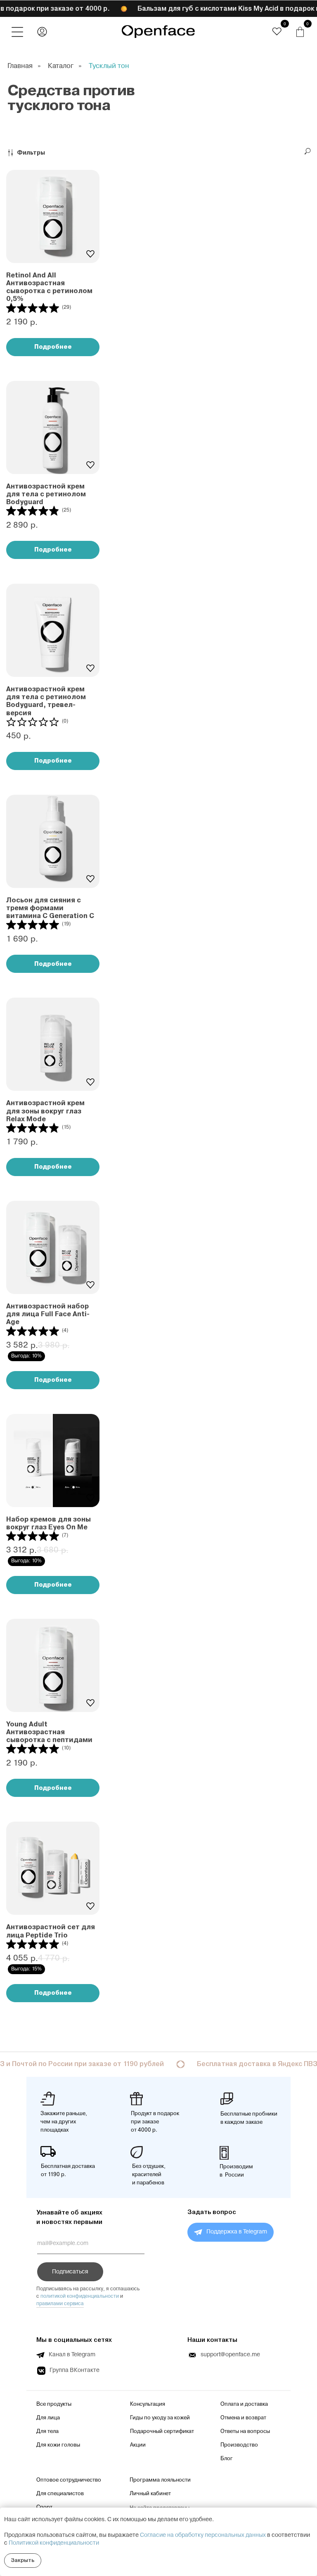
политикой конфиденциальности (80, 2296)
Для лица (48, 2418)
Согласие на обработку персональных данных (203, 2535)
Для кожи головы (58, 2445)
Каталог (61, 66)
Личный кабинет (150, 2494)
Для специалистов (60, 2494)
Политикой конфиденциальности (54, 2543)
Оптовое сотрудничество (69, 2480)
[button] (17, 32)
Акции (138, 2445)
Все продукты (54, 2404)
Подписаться (70, 2272)
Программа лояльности (160, 2480)
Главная (20, 66)
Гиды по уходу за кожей (160, 2418)
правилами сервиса (60, 2304)
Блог (227, 2459)
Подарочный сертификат (162, 2431)
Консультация (148, 2404)
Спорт (44, 2507)
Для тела (47, 2431)
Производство (239, 2445)
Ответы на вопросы (245, 2431)
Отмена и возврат (243, 2418)
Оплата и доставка (244, 2404)
